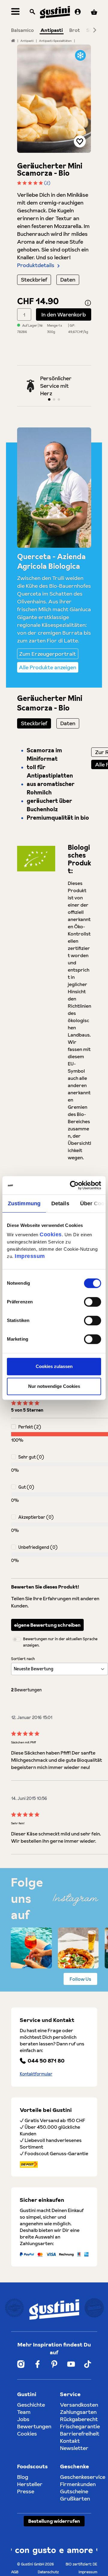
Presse (26, 2491)
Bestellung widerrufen (54, 2521)
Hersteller (30, 2484)
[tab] (34, 723)
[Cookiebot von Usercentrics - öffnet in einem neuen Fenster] (76, 1185)
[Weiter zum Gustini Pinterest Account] (54, 2364)
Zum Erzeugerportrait (48, 654)
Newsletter (74, 2448)
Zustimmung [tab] (24, 1203)
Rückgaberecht (79, 2419)
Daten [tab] (68, 723)
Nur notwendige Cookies (54, 1386)
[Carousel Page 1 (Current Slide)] (49, 399)
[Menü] (15, 12)
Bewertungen (34, 2426)
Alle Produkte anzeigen (48, 667)
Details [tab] (60, 1203)
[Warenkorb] (94, 12)
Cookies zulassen (54, 1366)
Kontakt (70, 2441)
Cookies (51, 1234)
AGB (15, 2572)
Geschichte (31, 2405)
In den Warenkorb (64, 314)
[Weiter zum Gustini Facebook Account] (37, 2364)
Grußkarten (75, 2499)
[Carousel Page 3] (59, 399)
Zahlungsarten (78, 2412)
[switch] (93, 1302)
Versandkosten (79, 2405)
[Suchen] (32, 12)
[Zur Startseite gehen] (55, 12)
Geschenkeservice (83, 2477)
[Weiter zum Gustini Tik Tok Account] (87, 2364)
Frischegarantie (80, 2426)
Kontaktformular (36, 2074)
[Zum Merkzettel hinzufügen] (80, 141)
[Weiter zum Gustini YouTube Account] (71, 2364)
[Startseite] (13, 41)
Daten (68, 280)
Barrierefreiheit (80, 2434)
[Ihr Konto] (78, 12)
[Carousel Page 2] (54, 399)
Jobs (23, 2419)
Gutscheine (74, 2491)
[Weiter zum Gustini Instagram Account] (21, 2364)
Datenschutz (48, 2572)
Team (24, 2412)
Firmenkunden (78, 2484)
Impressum (30, 1256)
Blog (23, 2477)
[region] (54, 99)
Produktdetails (36, 265)
